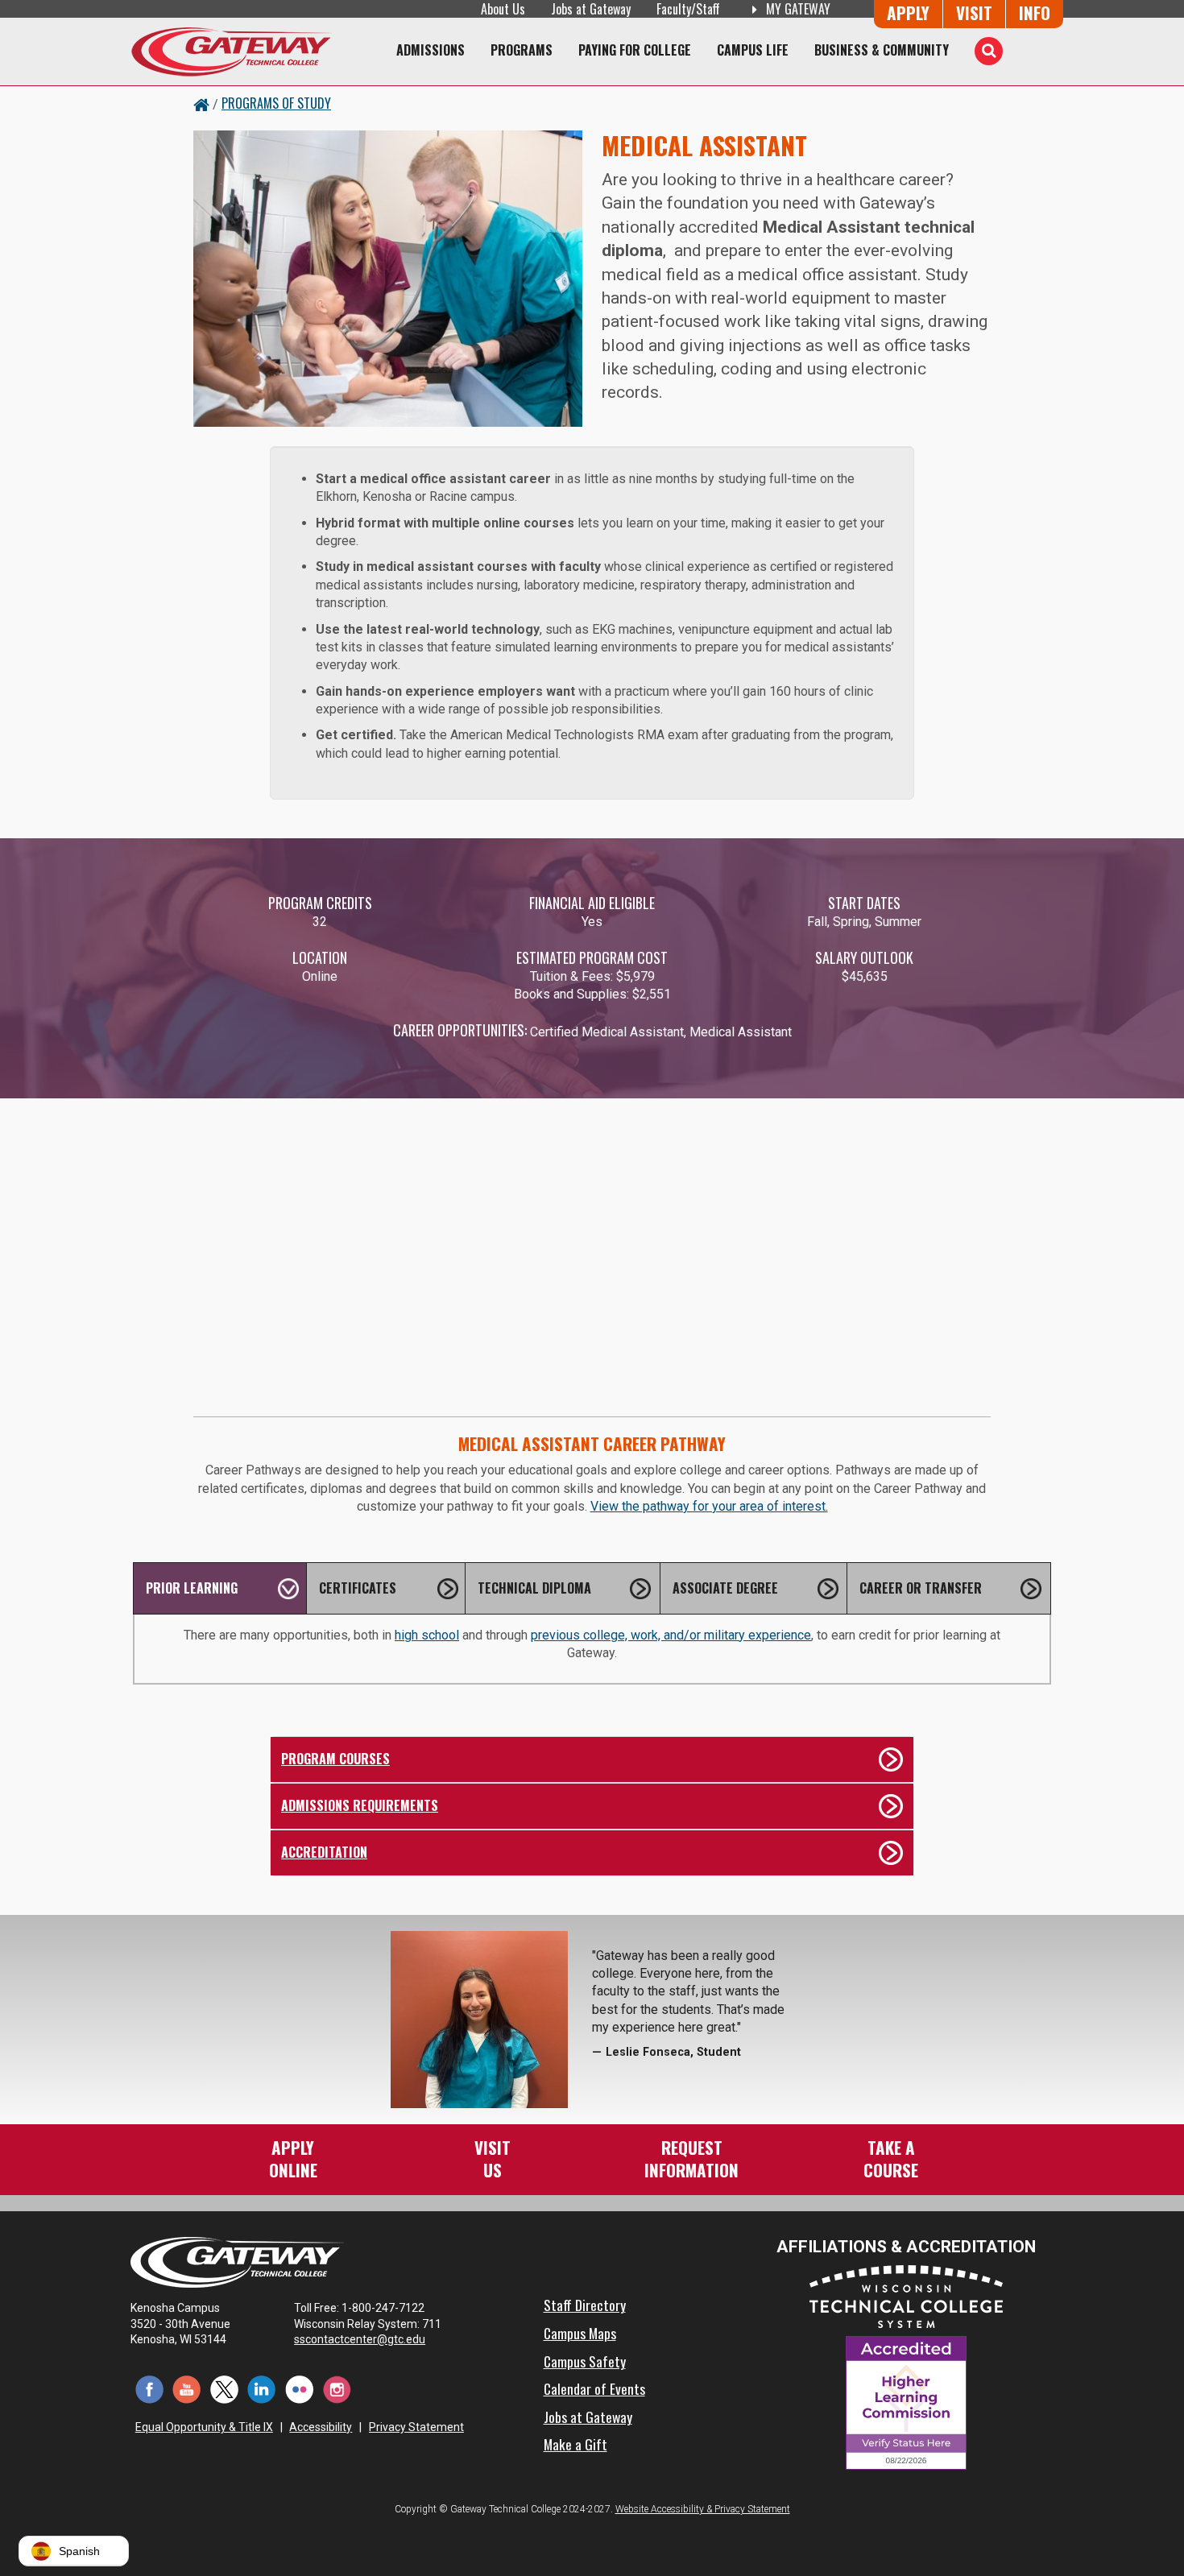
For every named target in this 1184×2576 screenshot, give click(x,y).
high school (427, 1635)
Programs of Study (276, 103)
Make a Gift (575, 2444)
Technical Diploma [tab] (534, 1588)
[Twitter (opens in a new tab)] (224, 2389)
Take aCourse (891, 2158)
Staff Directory (585, 2305)
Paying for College (635, 50)
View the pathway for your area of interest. (709, 1506)
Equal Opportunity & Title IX (204, 2427)
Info (1035, 12)
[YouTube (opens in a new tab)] (187, 2389)
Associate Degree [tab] (725, 1588)
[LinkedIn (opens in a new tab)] (262, 2389)
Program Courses (335, 1759)
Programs (522, 50)
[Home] (231, 52)
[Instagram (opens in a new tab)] (337, 2389)
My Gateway (797, 9)
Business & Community (882, 50)
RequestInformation (691, 2158)
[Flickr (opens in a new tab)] (299, 2389)
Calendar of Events (594, 2388)
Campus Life (753, 50)
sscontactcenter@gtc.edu (360, 2339)
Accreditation (324, 1852)
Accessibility (321, 2427)
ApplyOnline (293, 2158)
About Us (503, 9)
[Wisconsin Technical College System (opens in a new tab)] (906, 2296)
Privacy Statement (416, 2427)
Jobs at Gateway (591, 9)
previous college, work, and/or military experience (671, 1635)
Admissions (431, 50)
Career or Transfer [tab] (921, 1588)
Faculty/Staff (688, 9)
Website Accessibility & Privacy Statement (703, 2509)
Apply (908, 12)
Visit (974, 12)
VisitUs (493, 2158)
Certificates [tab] (358, 1588)
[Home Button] (201, 103)
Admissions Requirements (360, 1805)
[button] (74, 2551)
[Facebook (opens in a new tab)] (149, 2389)
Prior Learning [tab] (192, 1588)
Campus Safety (585, 2361)
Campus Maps (580, 2333)
